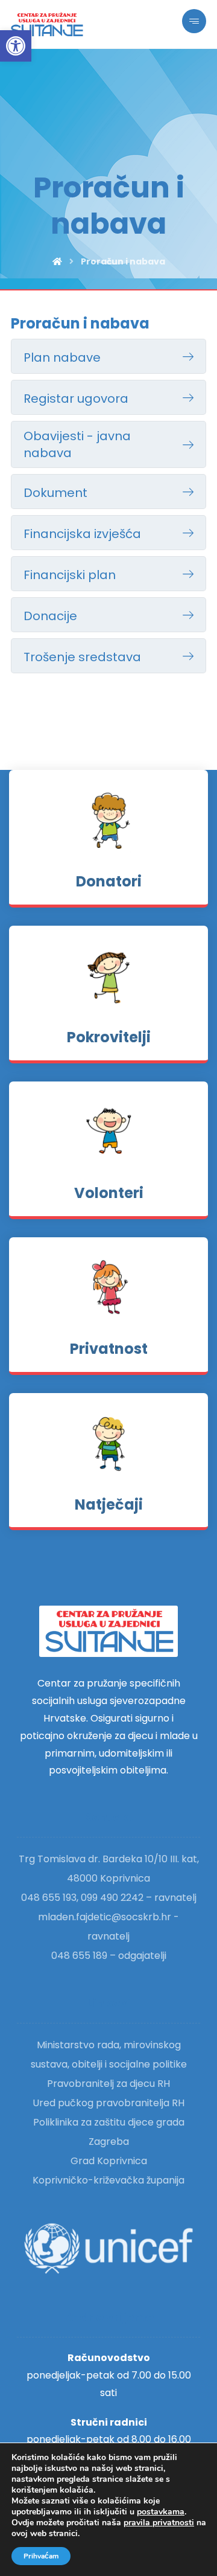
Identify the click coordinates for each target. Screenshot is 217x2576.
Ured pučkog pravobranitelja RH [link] (108, 2103)
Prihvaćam (41, 2556)
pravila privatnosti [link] (159, 2523)
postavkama (161, 2512)
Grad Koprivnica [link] (109, 2161)
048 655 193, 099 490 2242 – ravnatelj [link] (109, 1898)
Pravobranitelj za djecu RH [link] (108, 2084)
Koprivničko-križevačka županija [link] (108, 2180)
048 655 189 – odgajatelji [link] (109, 1956)
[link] (16, 46)
